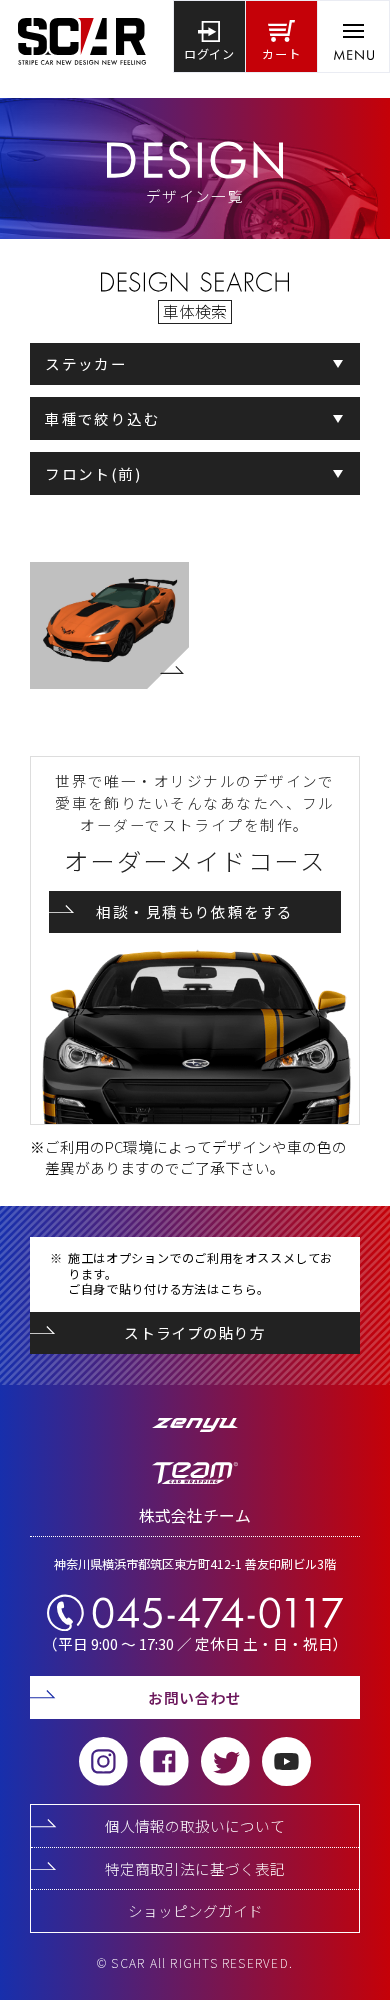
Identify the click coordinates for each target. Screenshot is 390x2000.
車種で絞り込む (102, 418)
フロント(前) (93, 473)
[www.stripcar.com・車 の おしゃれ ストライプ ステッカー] (82, 36)
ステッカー (86, 363)
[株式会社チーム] (195, 1480)
